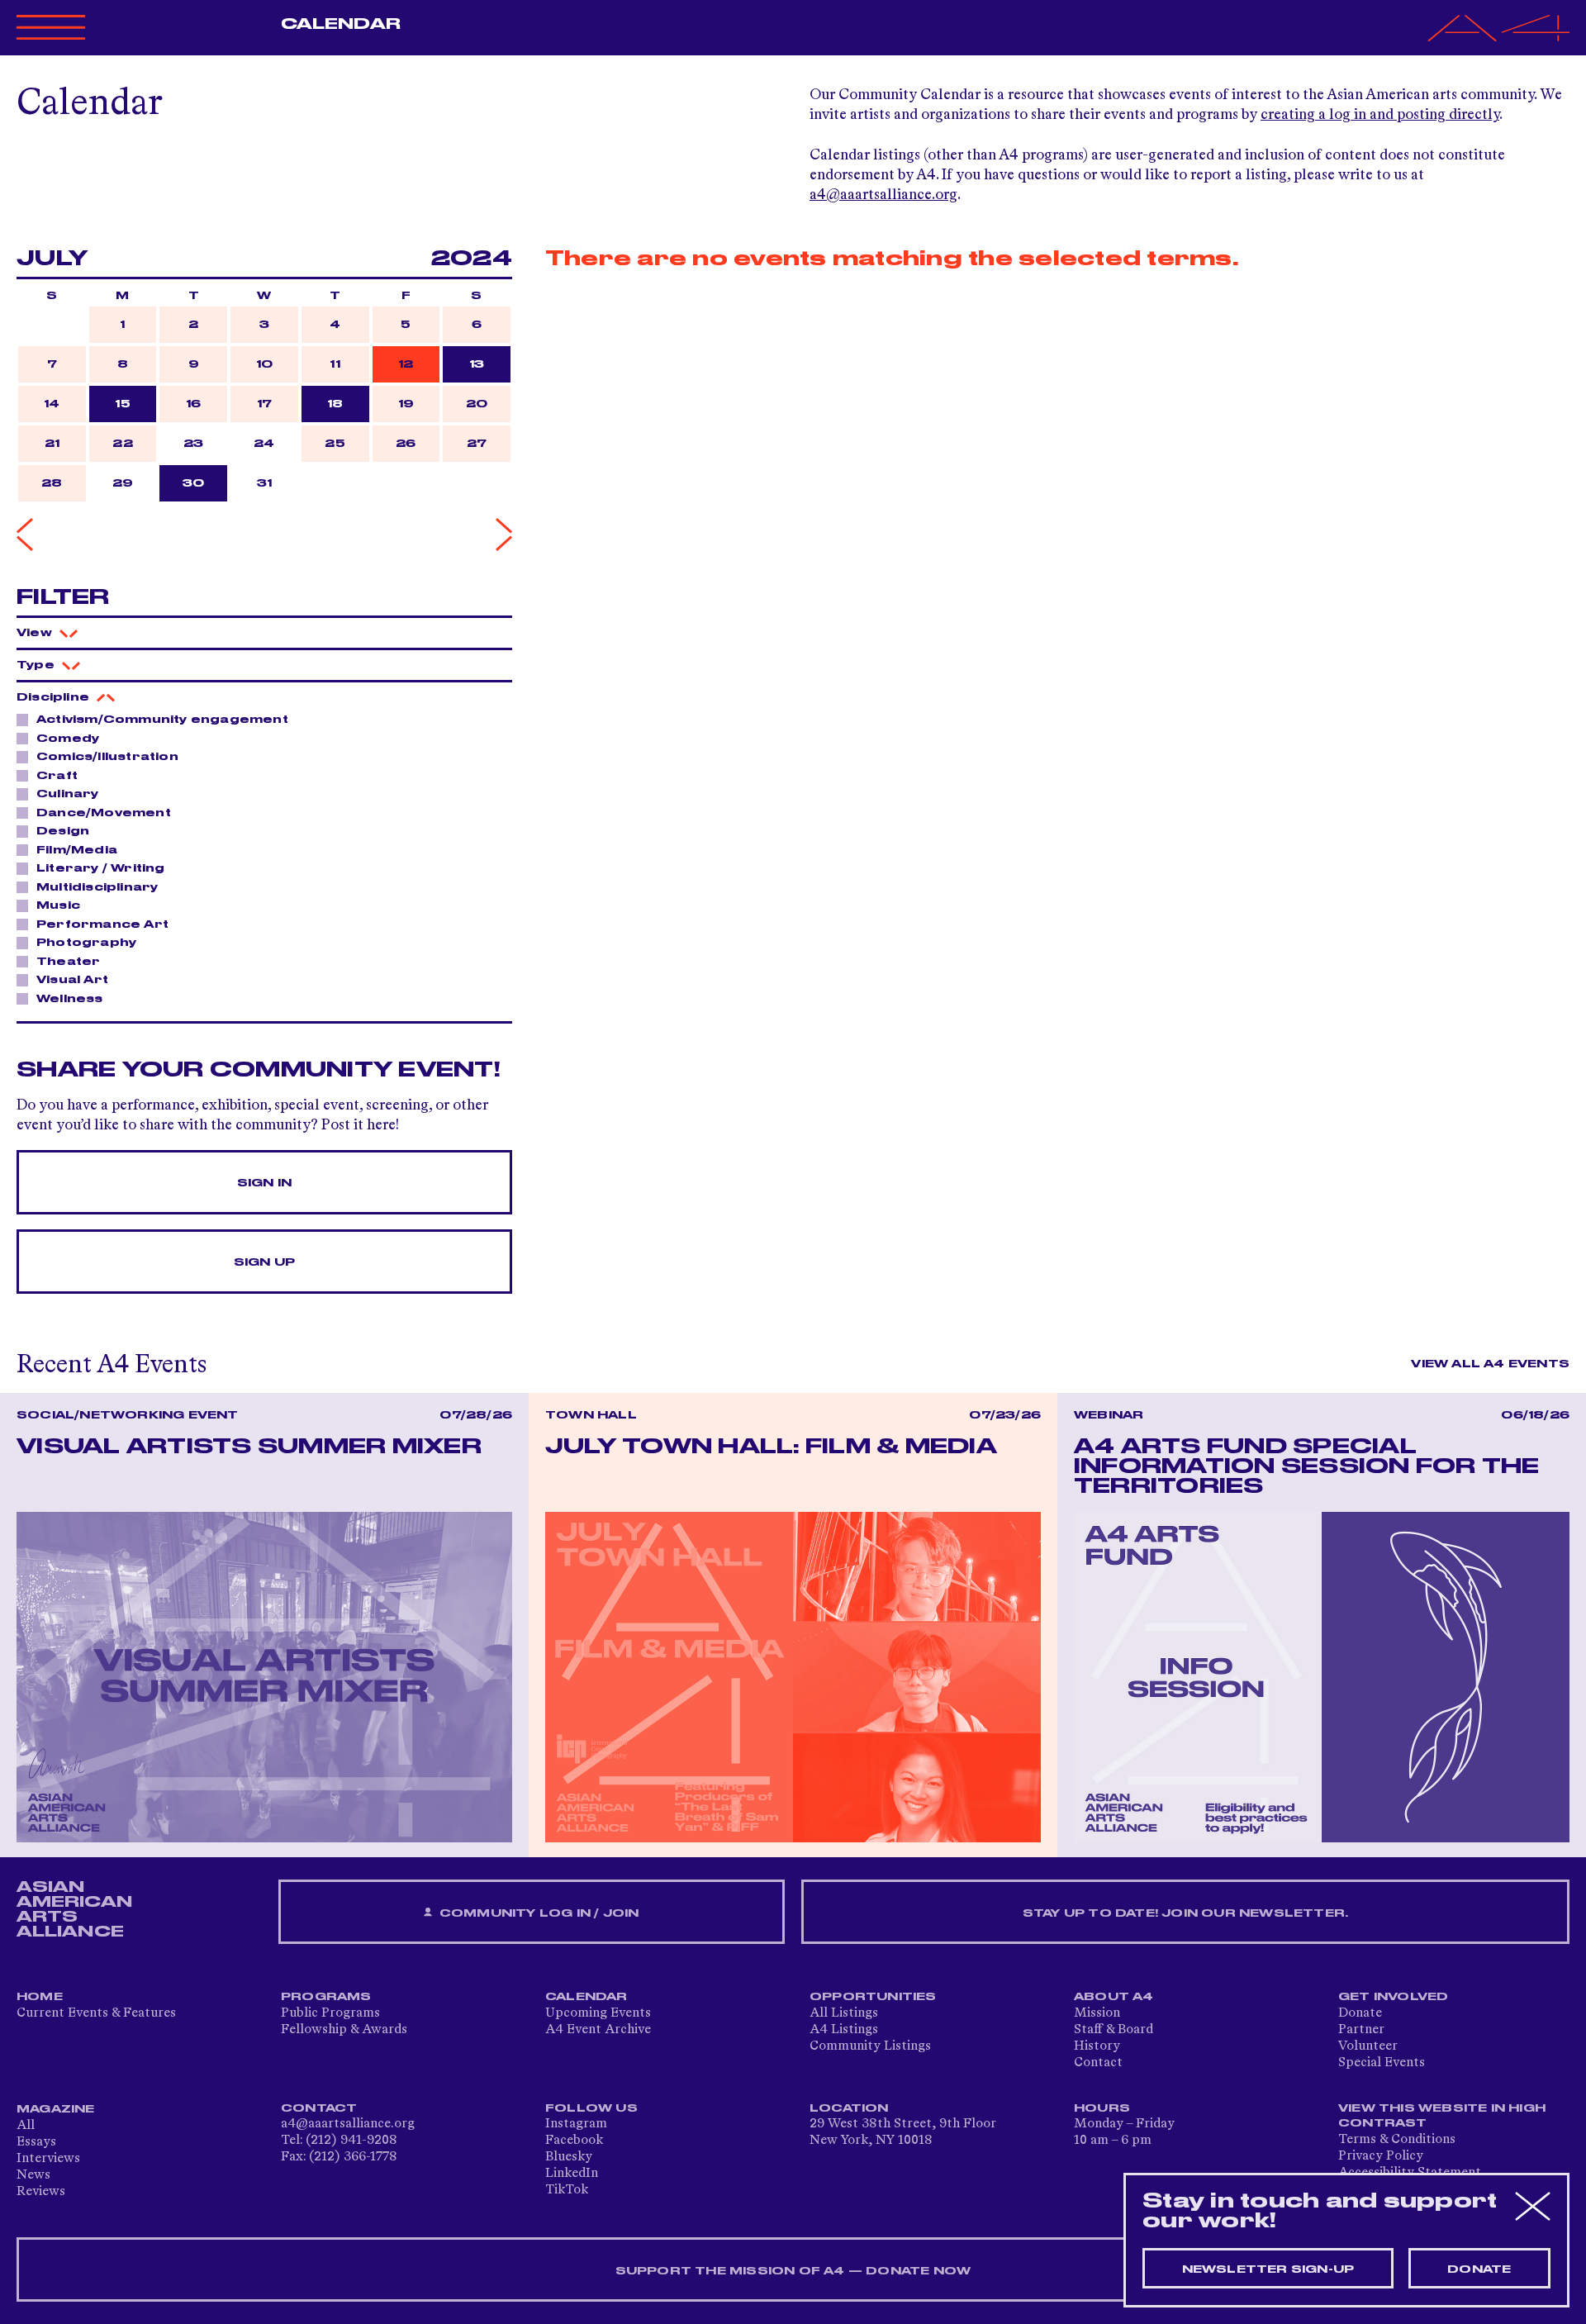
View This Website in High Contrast (1442, 2116)
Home (40, 1997)
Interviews (48, 2159)
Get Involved (1393, 1997)
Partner (1361, 2030)
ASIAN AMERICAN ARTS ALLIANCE (74, 1909)
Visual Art (72, 980)
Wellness (70, 999)
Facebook (574, 2141)
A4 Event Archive (598, 2030)
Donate (1360, 2013)
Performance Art (102, 924)
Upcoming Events (598, 2013)
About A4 (1114, 1997)
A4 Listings (844, 2030)
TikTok (567, 2190)
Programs (326, 1997)
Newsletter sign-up (1268, 2269)
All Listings (844, 2013)
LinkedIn (572, 2174)
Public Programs (330, 2013)
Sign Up (264, 1262)
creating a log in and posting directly (1380, 115)
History (1097, 2046)
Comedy (68, 739)
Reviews (41, 2192)
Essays (36, 2142)
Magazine (56, 2109)
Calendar (341, 24)
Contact (1098, 2063)
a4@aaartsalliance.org (883, 195)
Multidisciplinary (97, 887)
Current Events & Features (96, 2013)
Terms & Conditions (1397, 2140)
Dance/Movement (104, 813)
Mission (1097, 2013)
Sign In (264, 1183)
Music (58, 905)
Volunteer (1368, 2046)
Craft (57, 776)
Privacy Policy (1381, 2156)
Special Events (1382, 2063)
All (26, 2126)
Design (63, 831)
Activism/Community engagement (162, 720)
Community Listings (870, 2046)
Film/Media (77, 850)
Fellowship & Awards (344, 2030)
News (33, 2175)
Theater (68, 962)
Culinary (68, 794)
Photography (86, 943)
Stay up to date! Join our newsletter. (1185, 1913)
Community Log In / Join (538, 1913)
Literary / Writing (101, 868)
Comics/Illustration (107, 757)
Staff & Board (1114, 2030)
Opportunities (873, 1997)
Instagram (576, 2124)
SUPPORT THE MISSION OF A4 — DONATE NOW (793, 2271)
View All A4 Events (1490, 1364)
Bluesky (569, 2157)
